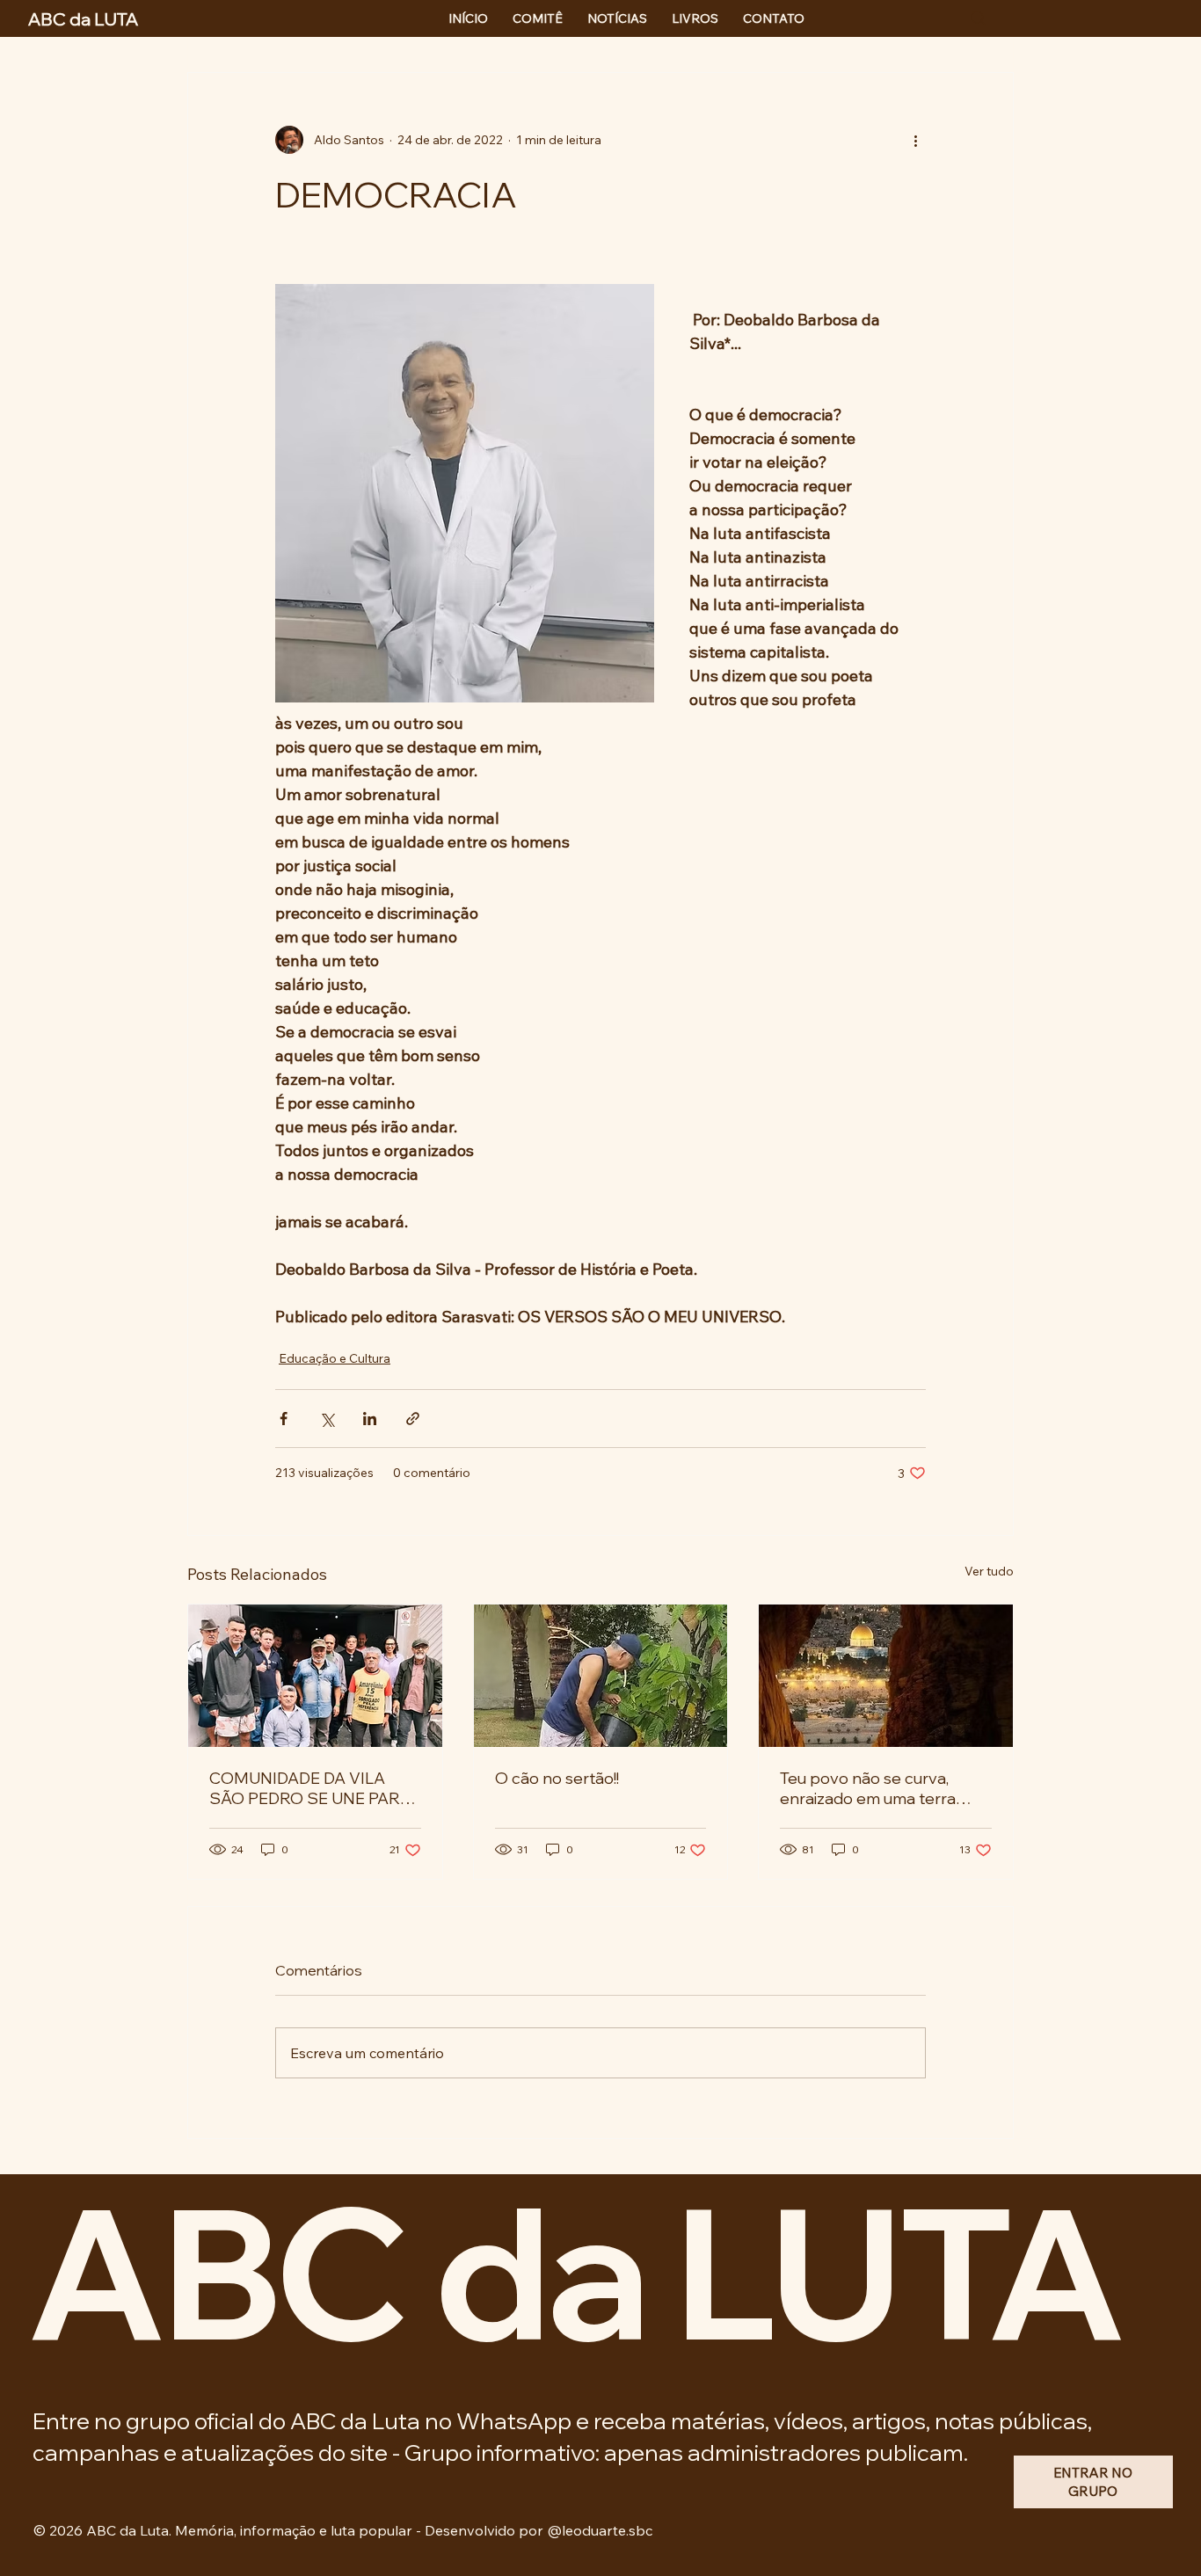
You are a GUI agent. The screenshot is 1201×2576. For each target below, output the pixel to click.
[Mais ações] (915, 140)
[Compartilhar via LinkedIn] (370, 1419)
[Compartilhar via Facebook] (284, 1419)
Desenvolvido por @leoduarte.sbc (539, 2530)
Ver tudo (989, 1571)
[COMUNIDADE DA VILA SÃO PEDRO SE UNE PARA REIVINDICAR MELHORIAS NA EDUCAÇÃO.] (315, 1676)
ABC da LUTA (574, 2271)
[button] (1093, 2481)
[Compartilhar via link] (413, 1419)
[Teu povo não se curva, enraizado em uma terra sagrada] (886, 1676)
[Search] (979, 18)
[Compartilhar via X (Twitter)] (327, 1419)
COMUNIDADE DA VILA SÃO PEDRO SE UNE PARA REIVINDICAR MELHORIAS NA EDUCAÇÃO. (312, 1788)
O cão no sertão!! (557, 1778)
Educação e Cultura (335, 1358)
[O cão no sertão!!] (601, 1676)
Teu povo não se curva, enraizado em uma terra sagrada (868, 1788)
